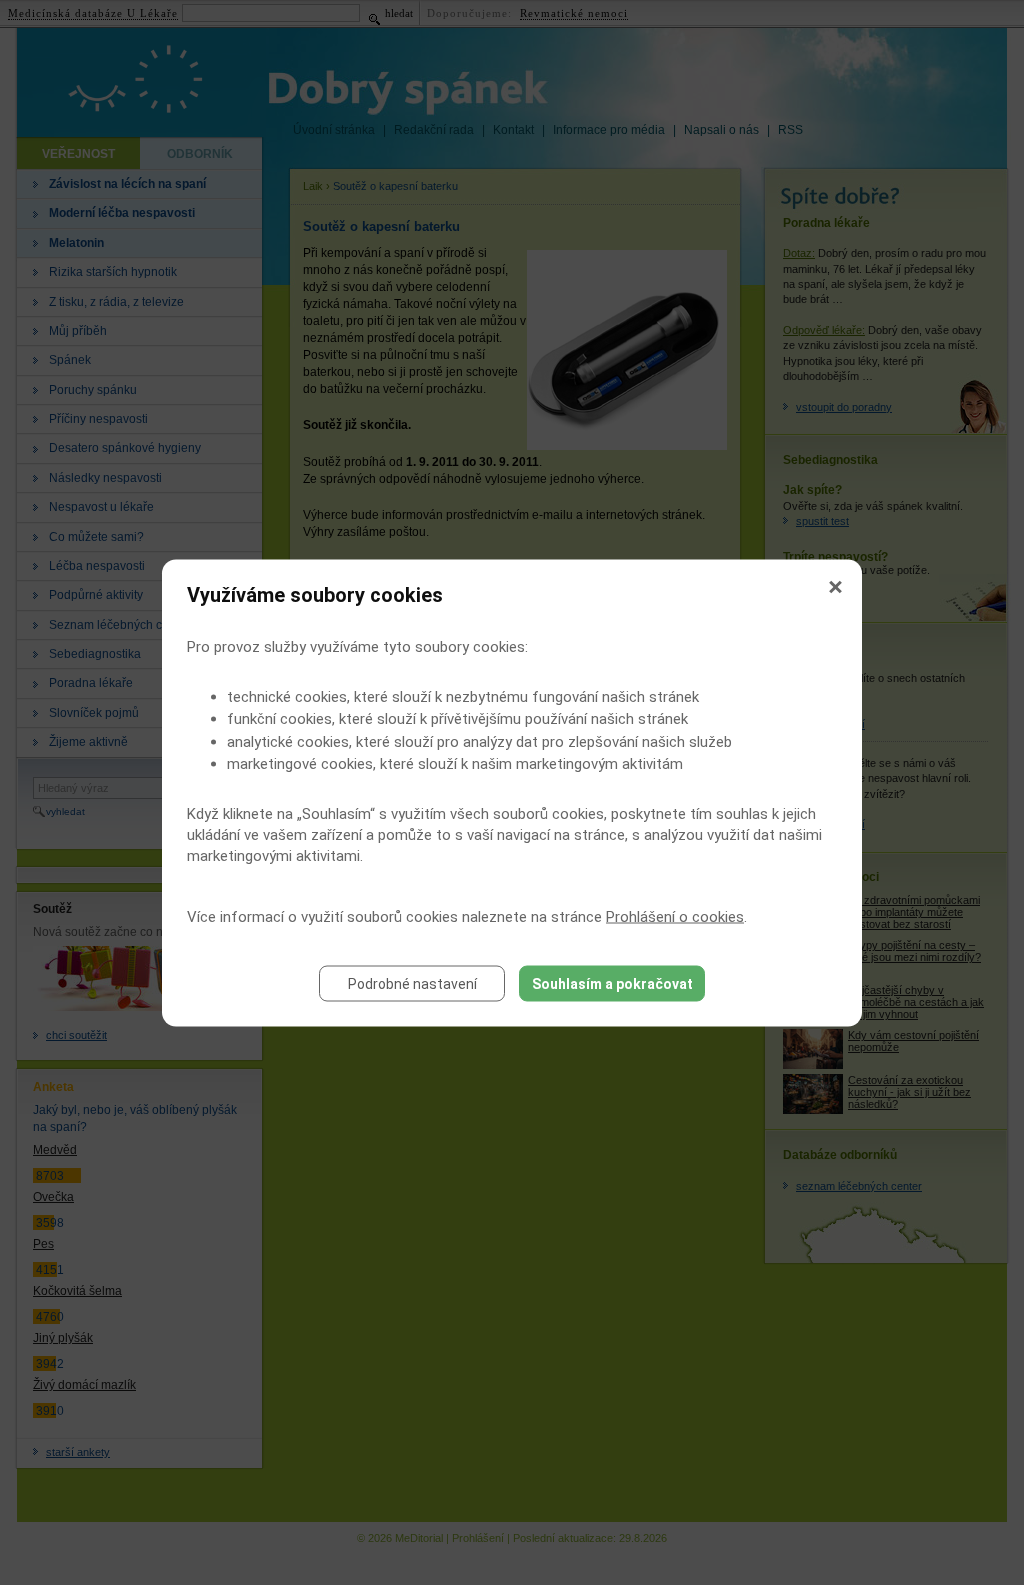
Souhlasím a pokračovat (612, 983)
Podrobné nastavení (412, 983)
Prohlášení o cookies (675, 916)
